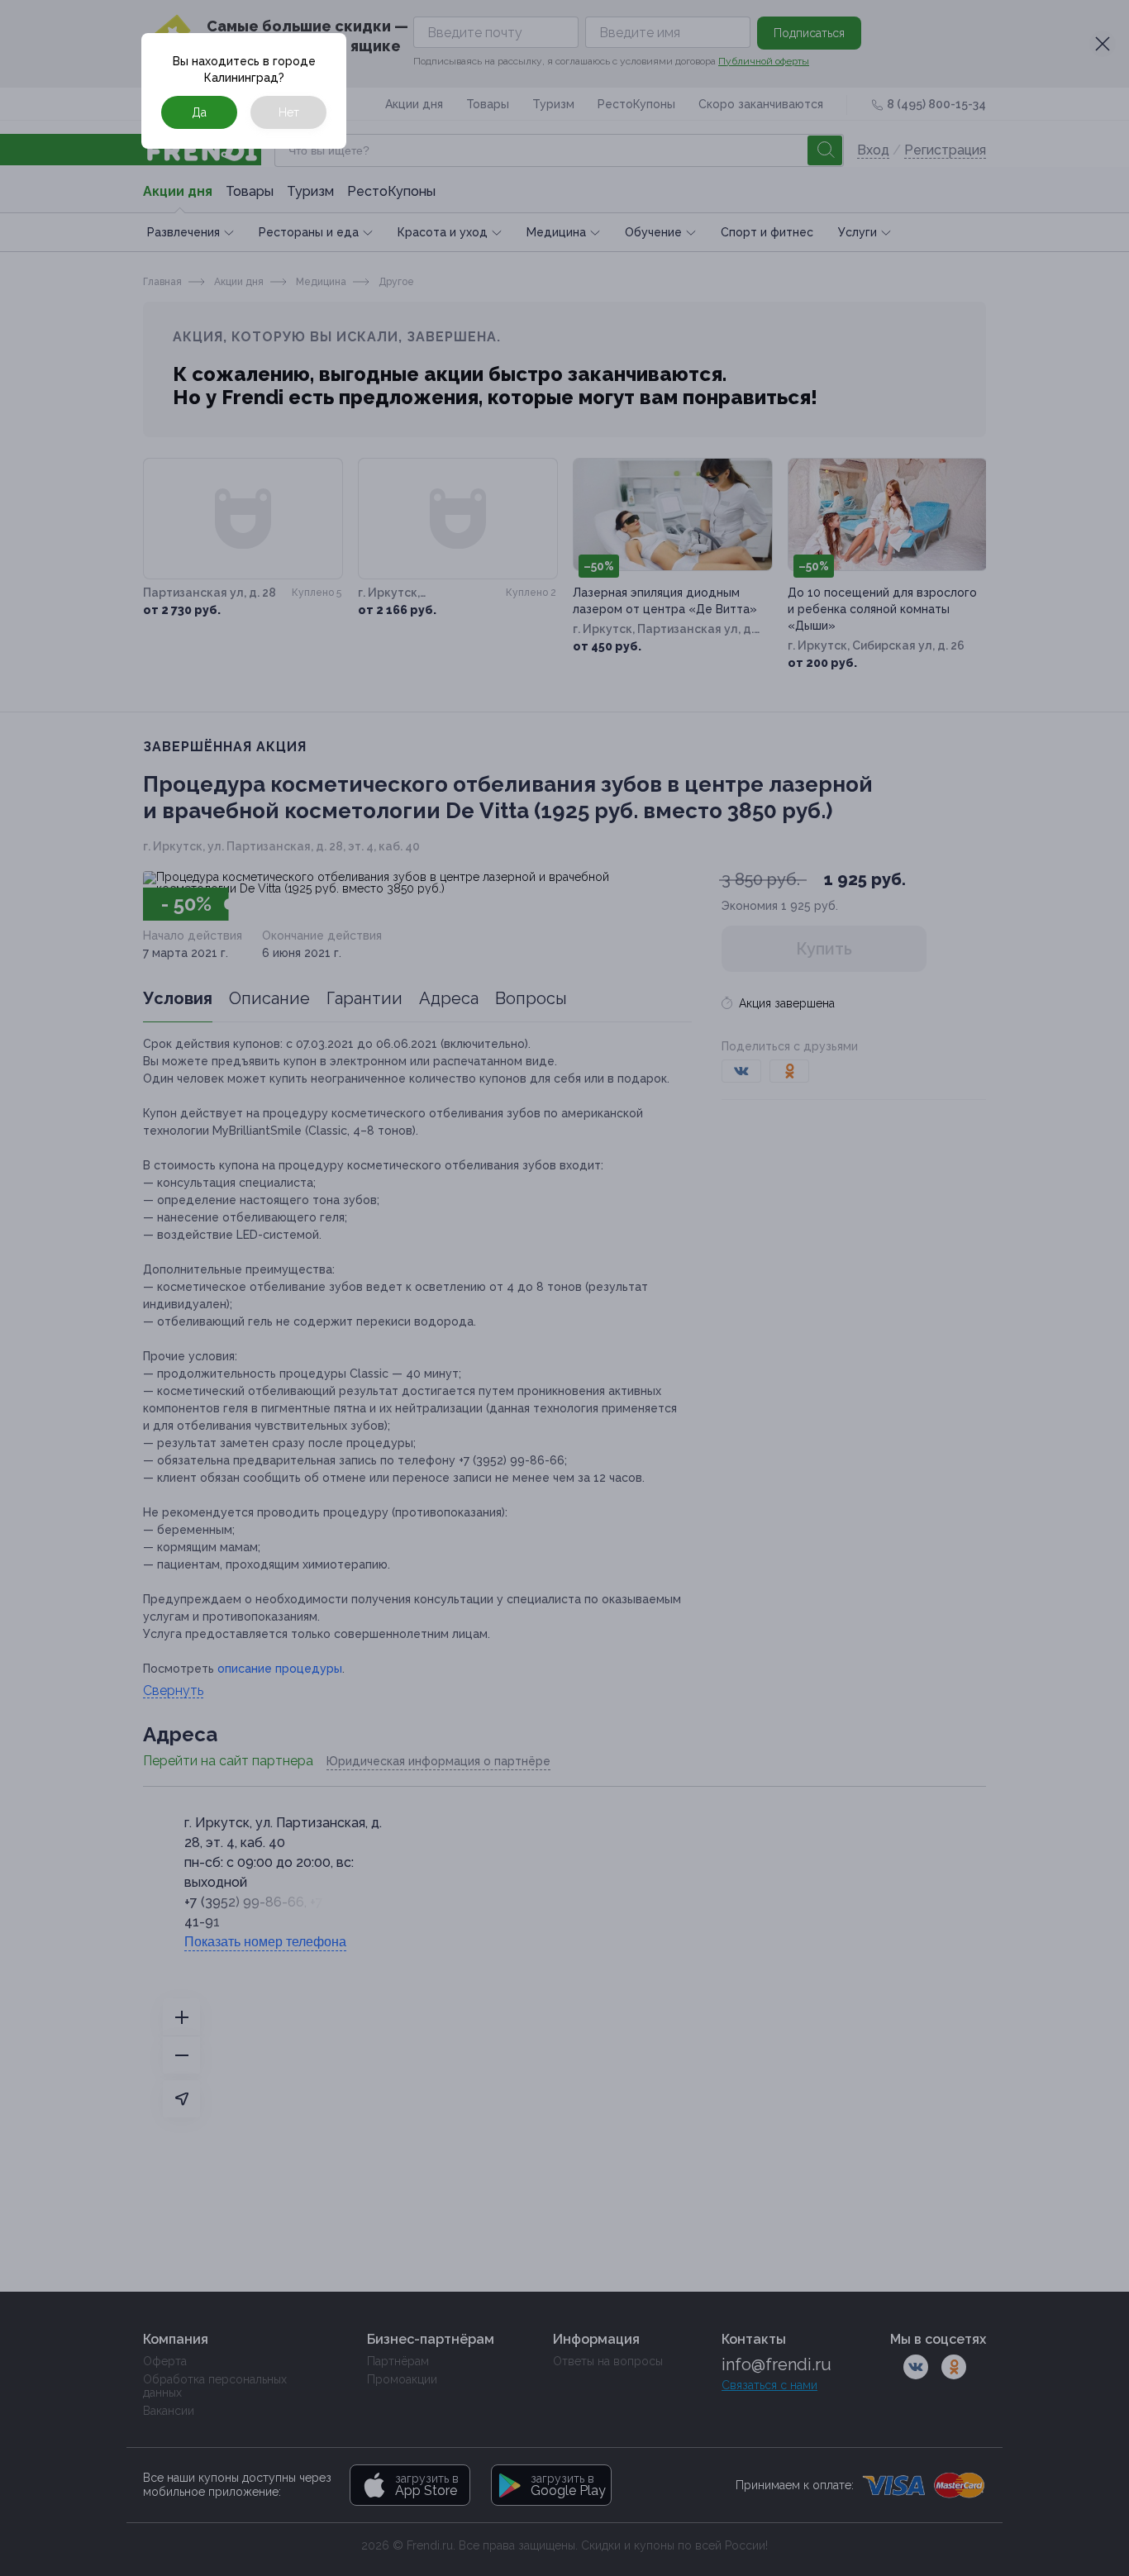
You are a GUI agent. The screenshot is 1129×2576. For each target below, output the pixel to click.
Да (199, 112)
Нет (289, 112)
